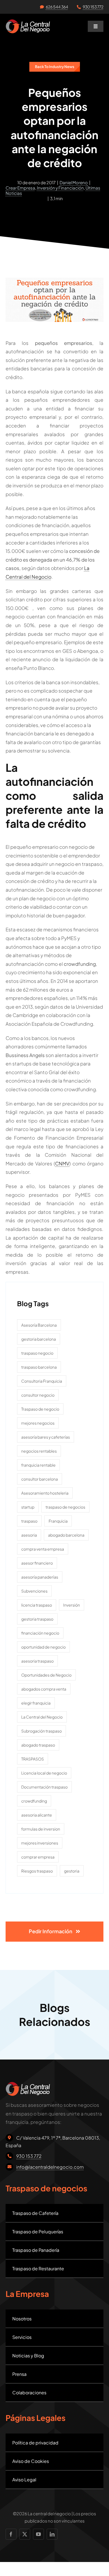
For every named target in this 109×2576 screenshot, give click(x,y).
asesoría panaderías (40, 1577)
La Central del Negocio (42, 1717)
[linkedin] (52, 2534)
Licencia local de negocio (44, 1773)
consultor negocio (38, 1395)
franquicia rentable (38, 1465)
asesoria (29, 1535)
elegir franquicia (36, 1703)
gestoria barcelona (39, 1339)
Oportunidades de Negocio (46, 1675)
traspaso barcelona (39, 1367)
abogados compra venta (44, 1689)
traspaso (29, 1521)
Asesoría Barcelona (39, 1325)
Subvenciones (34, 1591)
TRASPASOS (33, 1759)
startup (28, 1507)
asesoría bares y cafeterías (46, 1437)
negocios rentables (39, 1451)
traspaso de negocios (65, 1507)
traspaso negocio (37, 1353)
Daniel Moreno (74, 182)
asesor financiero (37, 1563)
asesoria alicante (37, 1815)
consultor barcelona (40, 1479)
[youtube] (38, 2534)
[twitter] (25, 2534)
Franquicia (58, 1521)
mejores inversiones (40, 1843)
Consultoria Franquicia (42, 1381)
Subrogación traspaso (42, 1731)
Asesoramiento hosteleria (45, 1493)
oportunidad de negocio (43, 1647)
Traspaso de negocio (40, 1409)
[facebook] (11, 2534)
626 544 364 (57, 7)
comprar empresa (38, 1857)
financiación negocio (40, 1633)
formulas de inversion (41, 1829)
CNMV (62, 1163)
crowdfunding (34, 1801)
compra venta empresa (43, 1549)
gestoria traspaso (37, 1619)
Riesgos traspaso (37, 1871)
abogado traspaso (38, 1745)
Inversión (72, 1605)
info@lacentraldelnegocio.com (50, 2167)
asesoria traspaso (37, 1661)
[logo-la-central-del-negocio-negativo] (28, 22)
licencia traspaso (37, 1605)
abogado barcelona (66, 1535)
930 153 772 (93, 7)
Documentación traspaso (44, 1787)
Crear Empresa (20, 188)
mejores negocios (38, 1423)
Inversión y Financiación (60, 188)
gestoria (72, 1871)
